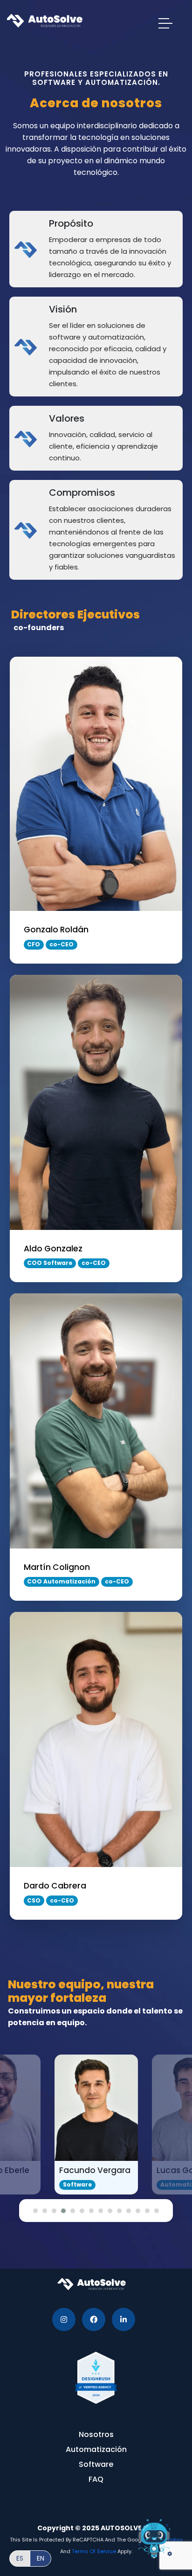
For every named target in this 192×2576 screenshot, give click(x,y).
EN (41, 2558)
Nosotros (96, 2434)
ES (20, 2558)
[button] (35, 2211)
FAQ (96, 2479)
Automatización (96, 2449)
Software (96, 2464)
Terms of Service (94, 2551)
